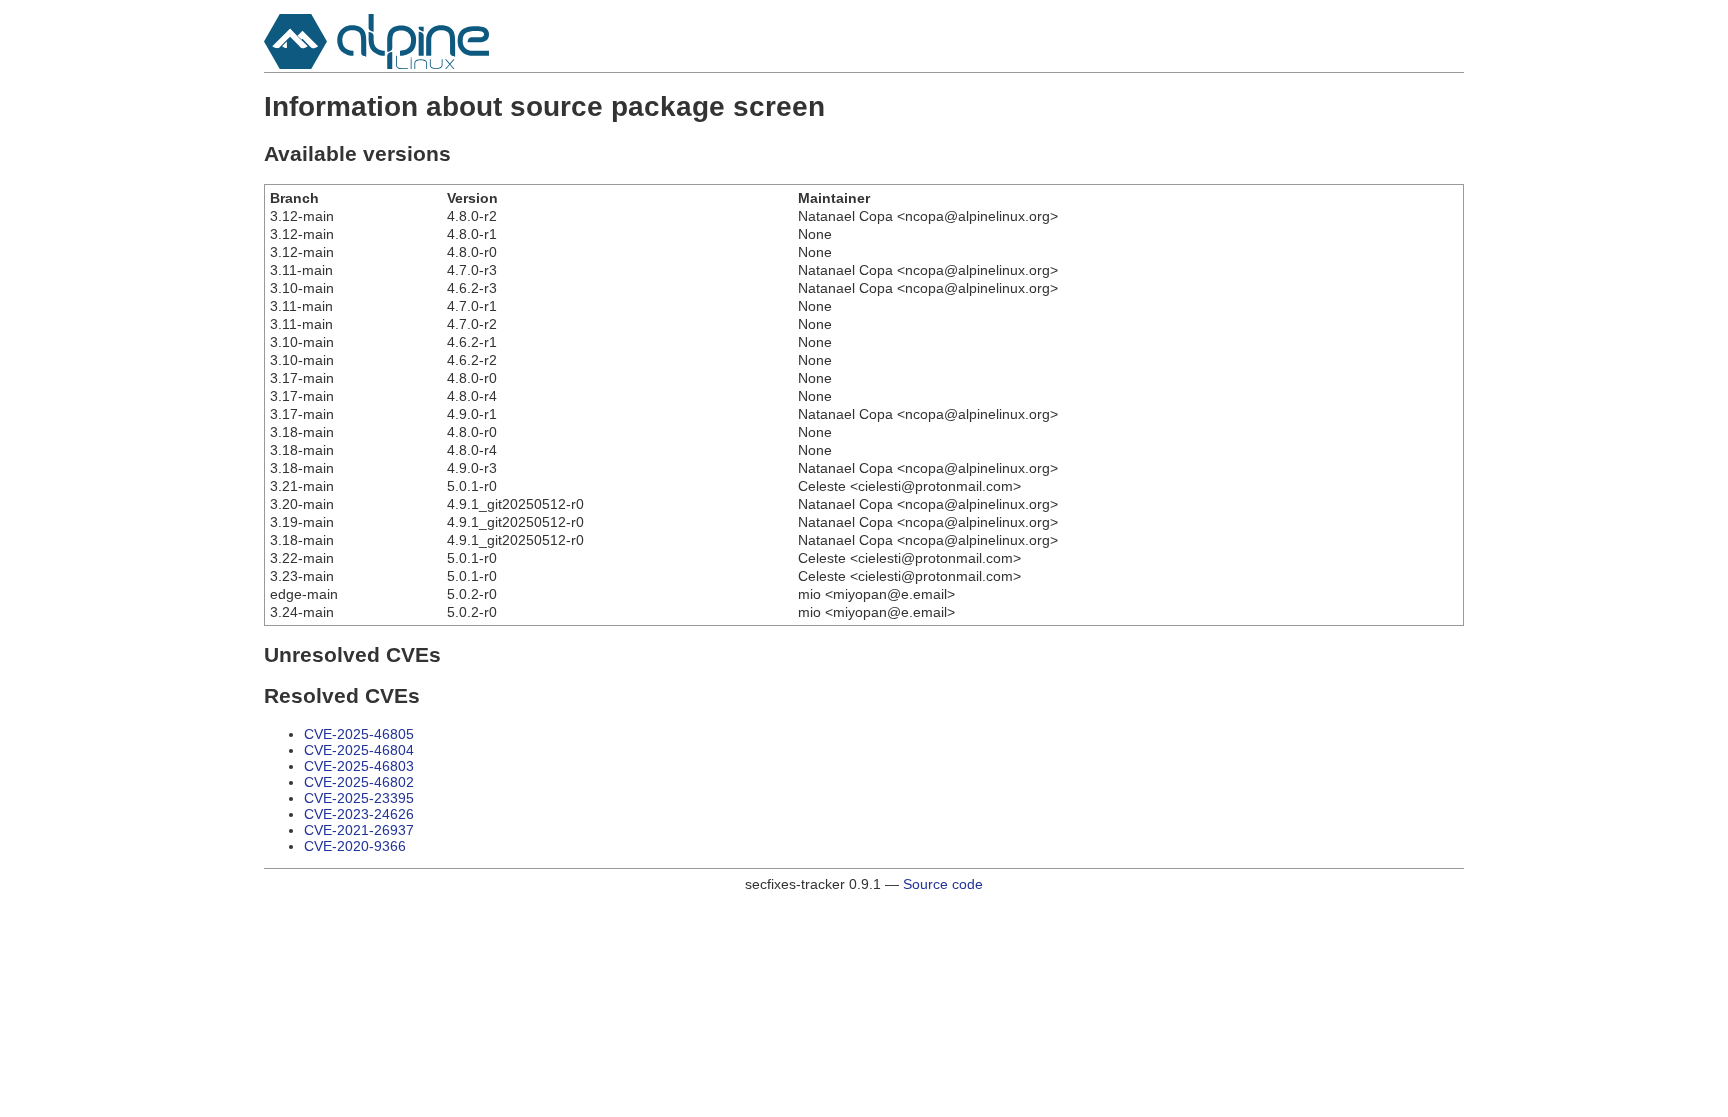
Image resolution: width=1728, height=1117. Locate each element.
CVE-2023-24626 (359, 814)
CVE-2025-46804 (359, 750)
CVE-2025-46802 (359, 782)
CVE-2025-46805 (359, 734)
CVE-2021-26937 (359, 830)
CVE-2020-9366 (355, 846)
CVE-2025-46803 (359, 766)
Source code (943, 884)
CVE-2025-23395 (359, 798)
